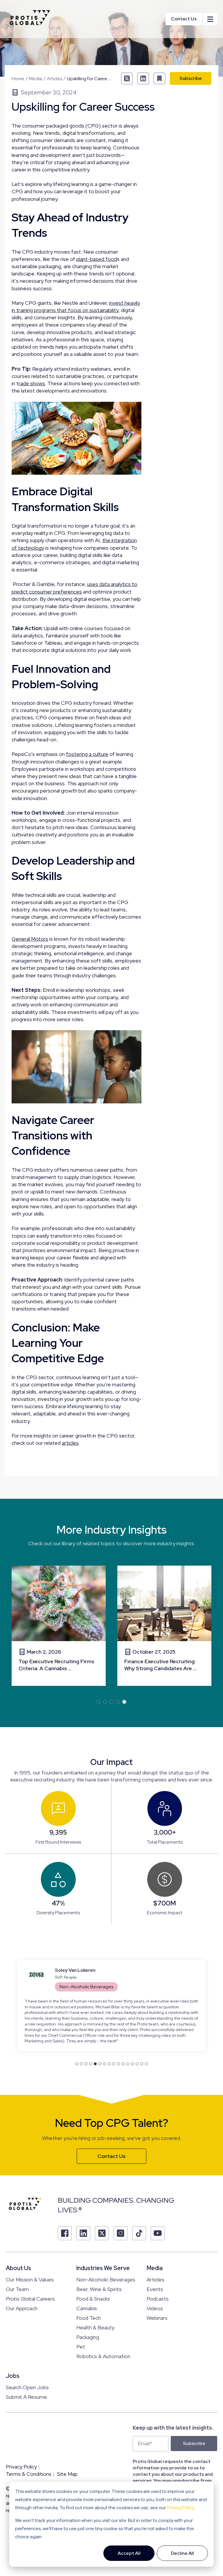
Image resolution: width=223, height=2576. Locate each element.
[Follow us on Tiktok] (139, 2233)
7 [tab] (105, 2064)
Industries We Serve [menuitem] (103, 2268)
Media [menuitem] (155, 2268)
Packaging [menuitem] (88, 2337)
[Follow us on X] (102, 2233)
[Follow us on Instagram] (121, 2233)
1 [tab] (99, 1702)
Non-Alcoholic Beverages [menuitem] (106, 2280)
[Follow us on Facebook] (65, 2233)
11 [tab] (123, 2064)
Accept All (129, 2553)
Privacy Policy (180, 2508)
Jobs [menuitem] (13, 2376)
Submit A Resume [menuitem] (26, 2397)
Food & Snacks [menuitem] (93, 2299)
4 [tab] (118, 1702)
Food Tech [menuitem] (89, 2318)
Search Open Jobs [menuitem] (27, 2387)
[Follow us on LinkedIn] (83, 2233)
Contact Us (184, 19)
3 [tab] (111, 1702)
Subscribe (191, 78)
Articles (54, 79)
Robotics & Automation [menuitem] (103, 2356)
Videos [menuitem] (155, 2308)
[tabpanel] (59, 1626)
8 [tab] (109, 2064)
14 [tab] (137, 2064)
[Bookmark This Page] (159, 78)
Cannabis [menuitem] (87, 2308)
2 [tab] (105, 1702)
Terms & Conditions (29, 2474)
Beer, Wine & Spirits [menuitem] (99, 2289)
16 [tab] (146, 2064)
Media (36, 79)
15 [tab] (142, 2064)
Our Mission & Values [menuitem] (30, 2280)
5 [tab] (124, 1702)
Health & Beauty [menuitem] (95, 2327)
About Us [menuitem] (18, 2268)
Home (18, 79)
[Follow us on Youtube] (158, 2233)
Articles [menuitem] (155, 2280)
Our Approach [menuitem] (22, 2308)
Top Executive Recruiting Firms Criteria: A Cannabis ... (56, 1665)
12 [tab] (128, 2064)
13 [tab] (132, 2064)
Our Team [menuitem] (17, 2289)
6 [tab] (100, 2064)
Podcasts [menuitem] (158, 2299)
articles (70, 1443)
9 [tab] (114, 2064)
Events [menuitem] (155, 2289)
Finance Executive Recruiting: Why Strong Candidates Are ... (160, 1665)
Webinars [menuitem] (157, 2318)
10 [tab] (118, 2064)
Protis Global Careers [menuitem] (30, 2299)
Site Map (67, 2474)
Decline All (182, 2553)
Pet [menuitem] (81, 2347)
